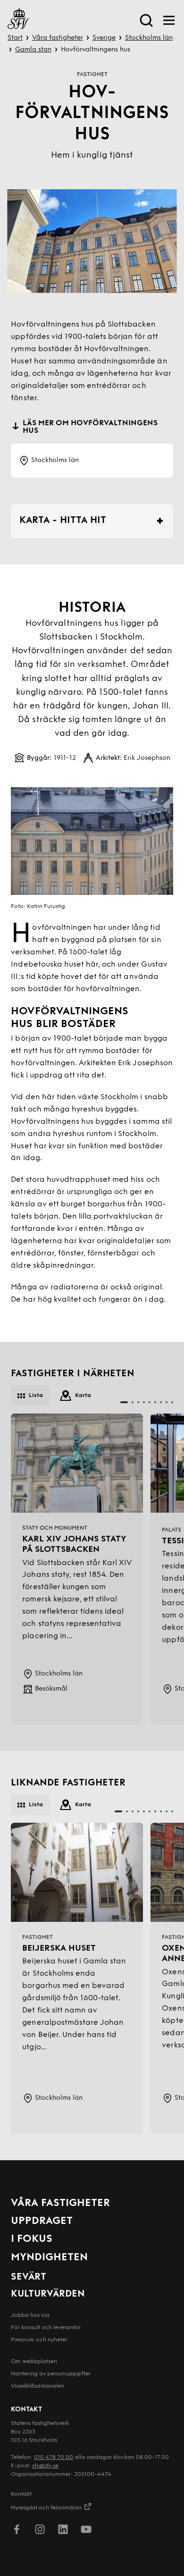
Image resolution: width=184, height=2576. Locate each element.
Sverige (104, 38)
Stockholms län (149, 38)
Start (15, 38)
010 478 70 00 (54, 2458)
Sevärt (29, 2277)
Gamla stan (33, 50)
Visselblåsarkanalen (38, 2386)
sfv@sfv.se (45, 2466)
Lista (36, 1396)
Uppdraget (42, 2221)
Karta (83, 1396)
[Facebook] (17, 2531)
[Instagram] (40, 2531)
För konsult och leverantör (46, 2328)
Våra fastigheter (58, 38)
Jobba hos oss (30, 2315)
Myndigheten (49, 2258)
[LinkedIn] (63, 2531)
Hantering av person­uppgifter (51, 2374)
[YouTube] (86, 2531)
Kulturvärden (48, 2294)
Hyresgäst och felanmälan (46, 2508)
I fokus (32, 2239)
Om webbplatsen (34, 2362)
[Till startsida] (18, 20)
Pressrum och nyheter (39, 2340)
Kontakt (21, 2494)
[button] (124, 1402)
